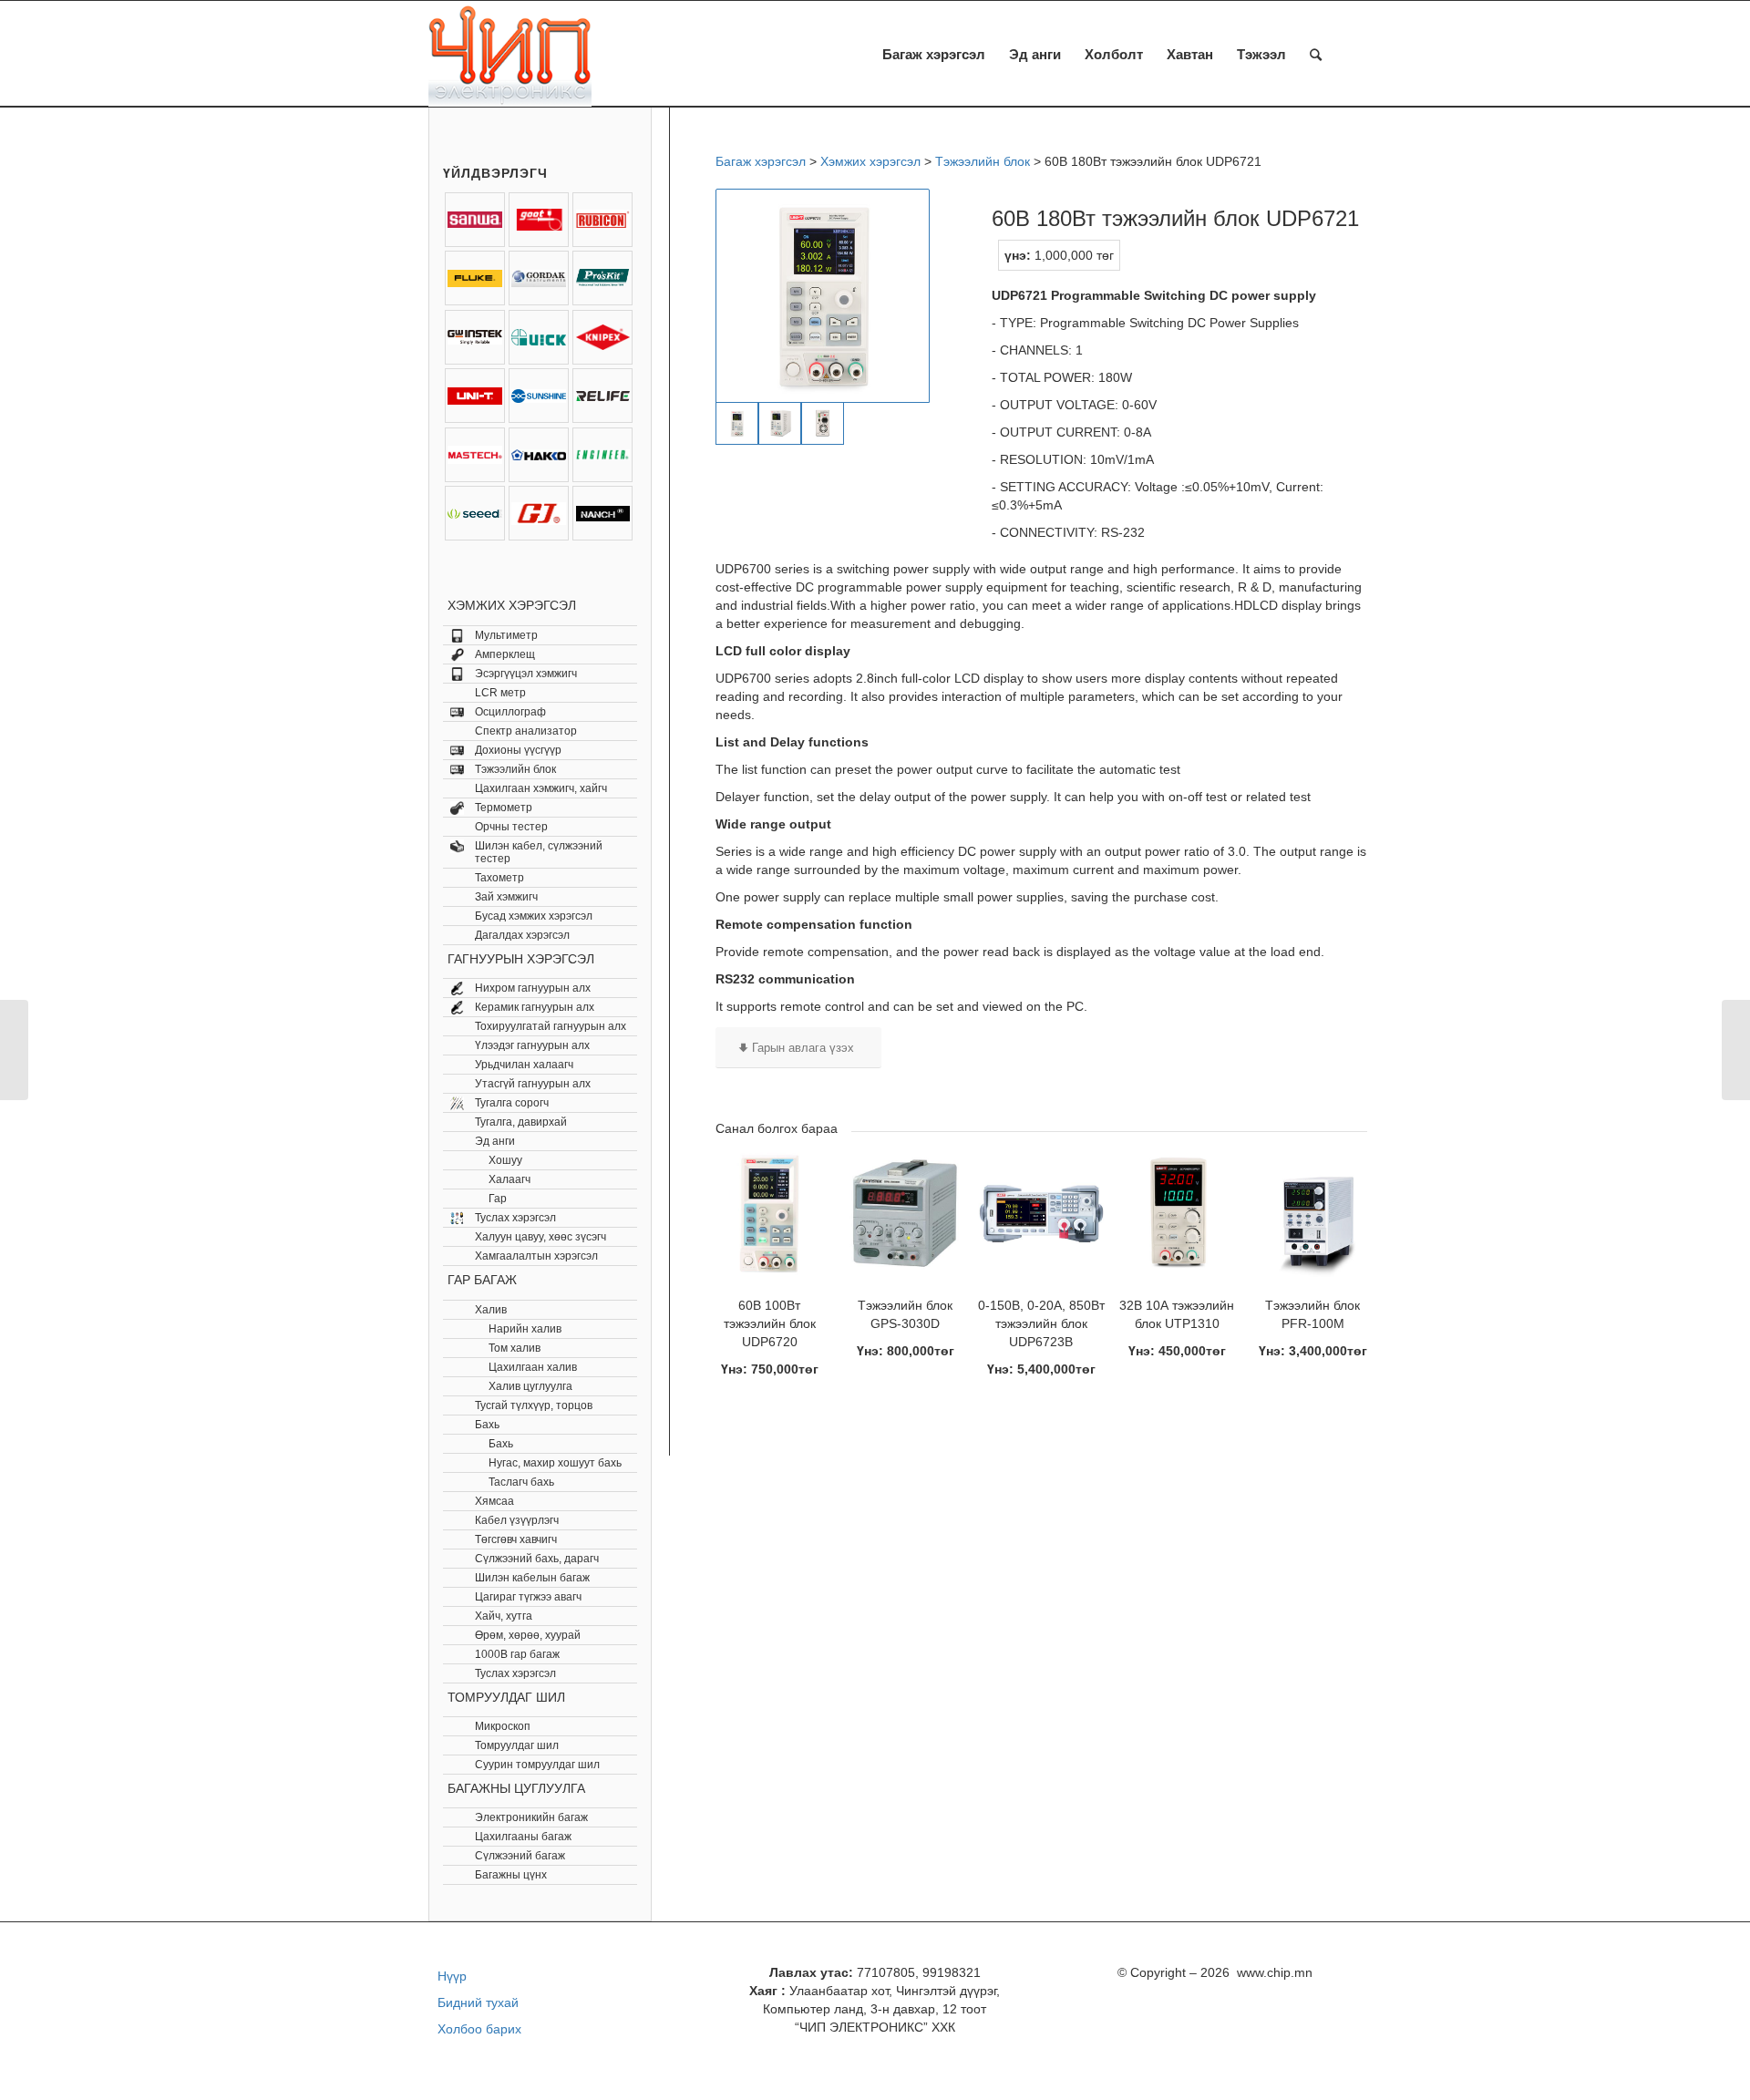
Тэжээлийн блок (515, 769)
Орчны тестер (511, 827)
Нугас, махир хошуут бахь (555, 1463)
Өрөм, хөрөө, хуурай (528, 1635)
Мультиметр (506, 635)
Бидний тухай (478, 2002)
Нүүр (452, 1976)
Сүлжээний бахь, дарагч (537, 1559)
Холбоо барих (479, 2029)
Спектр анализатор (526, 731)
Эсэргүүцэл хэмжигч (526, 674)
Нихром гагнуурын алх (533, 988)
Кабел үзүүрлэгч (517, 1520)
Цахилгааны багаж (523, 1837)
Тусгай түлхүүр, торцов (534, 1405)
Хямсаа (494, 1501)
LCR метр (500, 693)
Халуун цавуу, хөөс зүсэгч (540, 1237)
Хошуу (505, 1160)
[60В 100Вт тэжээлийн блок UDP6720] (1736, 1050)
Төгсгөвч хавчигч (516, 1539)
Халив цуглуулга (530, 1386)
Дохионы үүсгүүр (518, 750)
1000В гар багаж (517, 1654)
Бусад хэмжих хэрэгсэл (534, 916)
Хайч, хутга (504, 1616)
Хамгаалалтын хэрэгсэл (536, 1256)
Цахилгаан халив (533, 1367)
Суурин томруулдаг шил (537, 1765)
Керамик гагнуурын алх (535, 1007)
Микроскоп (503, 1726)
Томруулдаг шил (517, 1745)
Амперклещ (505, 654)
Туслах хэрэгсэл (515, 1218)
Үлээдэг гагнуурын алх (532, 1045)
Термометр (504, 808)
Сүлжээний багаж (520, 1856)
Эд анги (495, 1141)
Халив (491, 1310)
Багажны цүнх (511, 1875)
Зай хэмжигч (506, 897)
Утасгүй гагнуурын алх (533, 1084)
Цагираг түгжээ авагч (528, 1597)
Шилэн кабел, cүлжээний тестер (539, 852)
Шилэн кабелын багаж (532, 1578)
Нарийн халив (525, 1329)
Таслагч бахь (521, 1482)
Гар (498, 1199)
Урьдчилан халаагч (524, 1065)
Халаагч (510, 1179)
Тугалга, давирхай (521, 1122)
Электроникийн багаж (531, 1817)
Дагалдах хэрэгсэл (522, 935)
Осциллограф (510, 712)
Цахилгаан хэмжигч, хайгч (541, 788)
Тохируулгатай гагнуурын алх (551, 1026)
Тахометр (499, 878)
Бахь (487, 1425)
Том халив (515, 1348)
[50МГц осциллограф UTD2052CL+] (14, 1050)
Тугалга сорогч (512, 1103)
